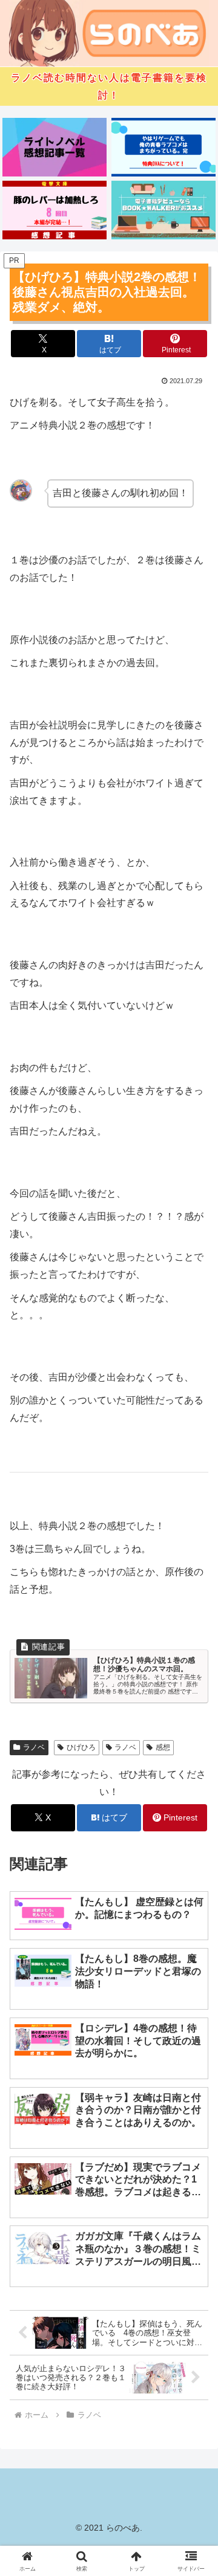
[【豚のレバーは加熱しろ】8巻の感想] (55, 210)
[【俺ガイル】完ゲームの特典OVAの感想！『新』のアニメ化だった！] (164, 147)
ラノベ (34, 1747)
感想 (163, 1747)
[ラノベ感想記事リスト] (55, 147)
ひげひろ (81, 1747)
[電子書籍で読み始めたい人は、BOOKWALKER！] (164, 210)
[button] (195, 1869)
